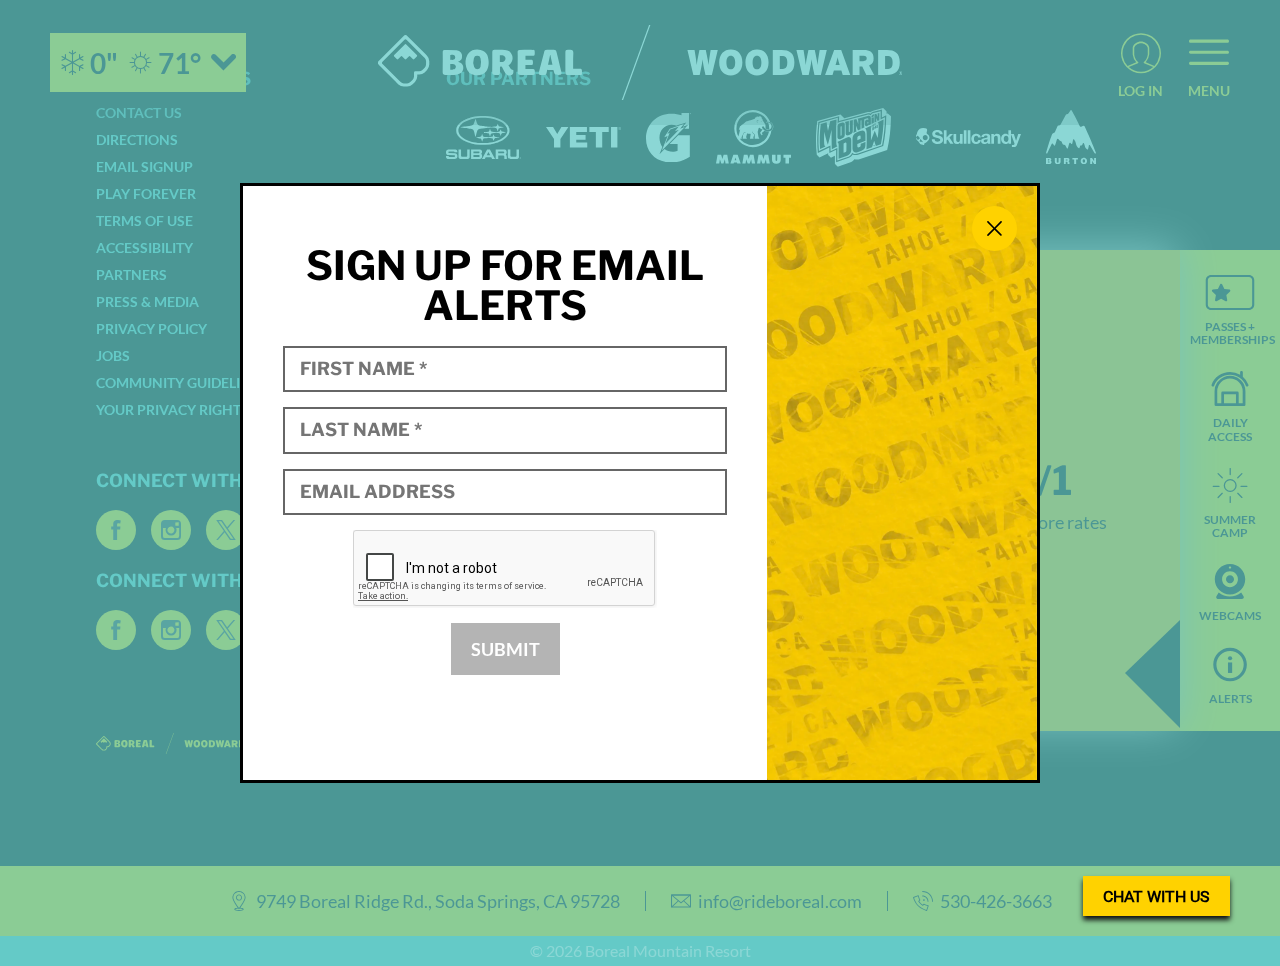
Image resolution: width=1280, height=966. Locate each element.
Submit (505, 649)
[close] (994, 228)
